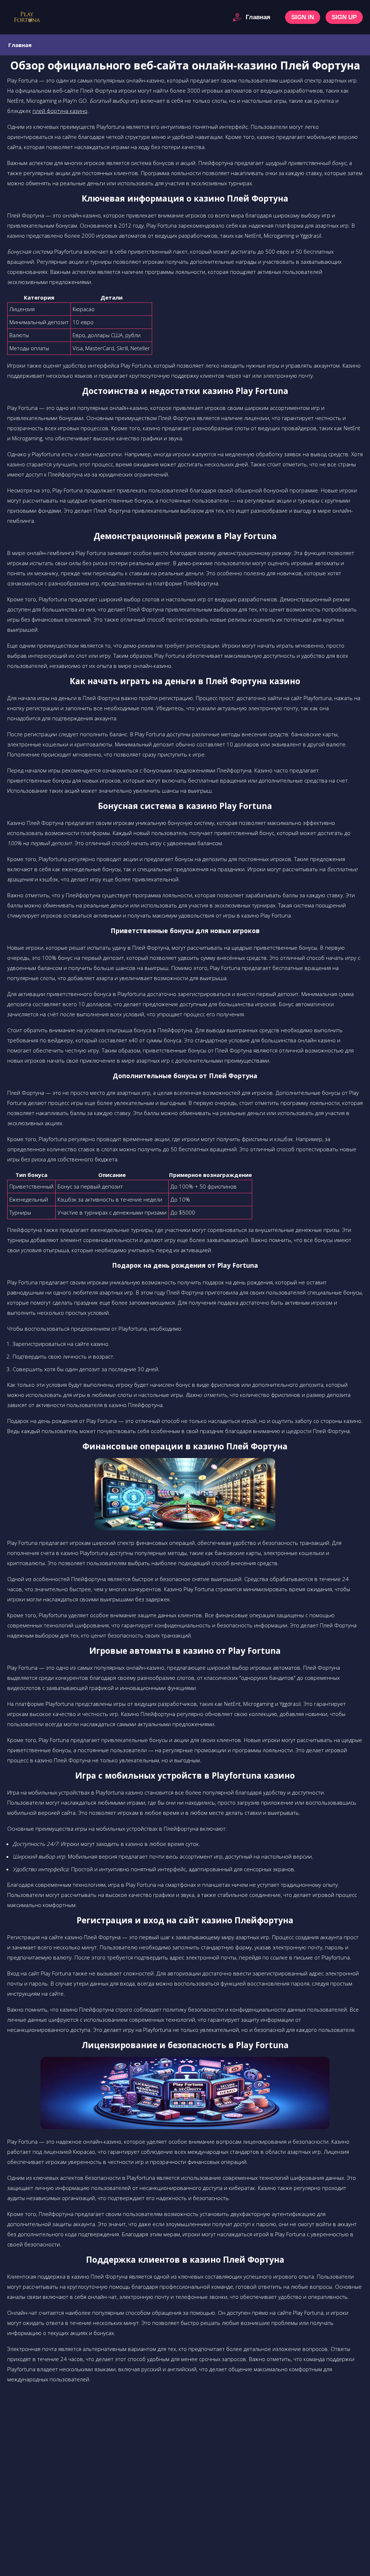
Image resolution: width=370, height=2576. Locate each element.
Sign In (303, 17)
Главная (258, 17)
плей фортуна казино (60, 111)
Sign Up (344, 17)
